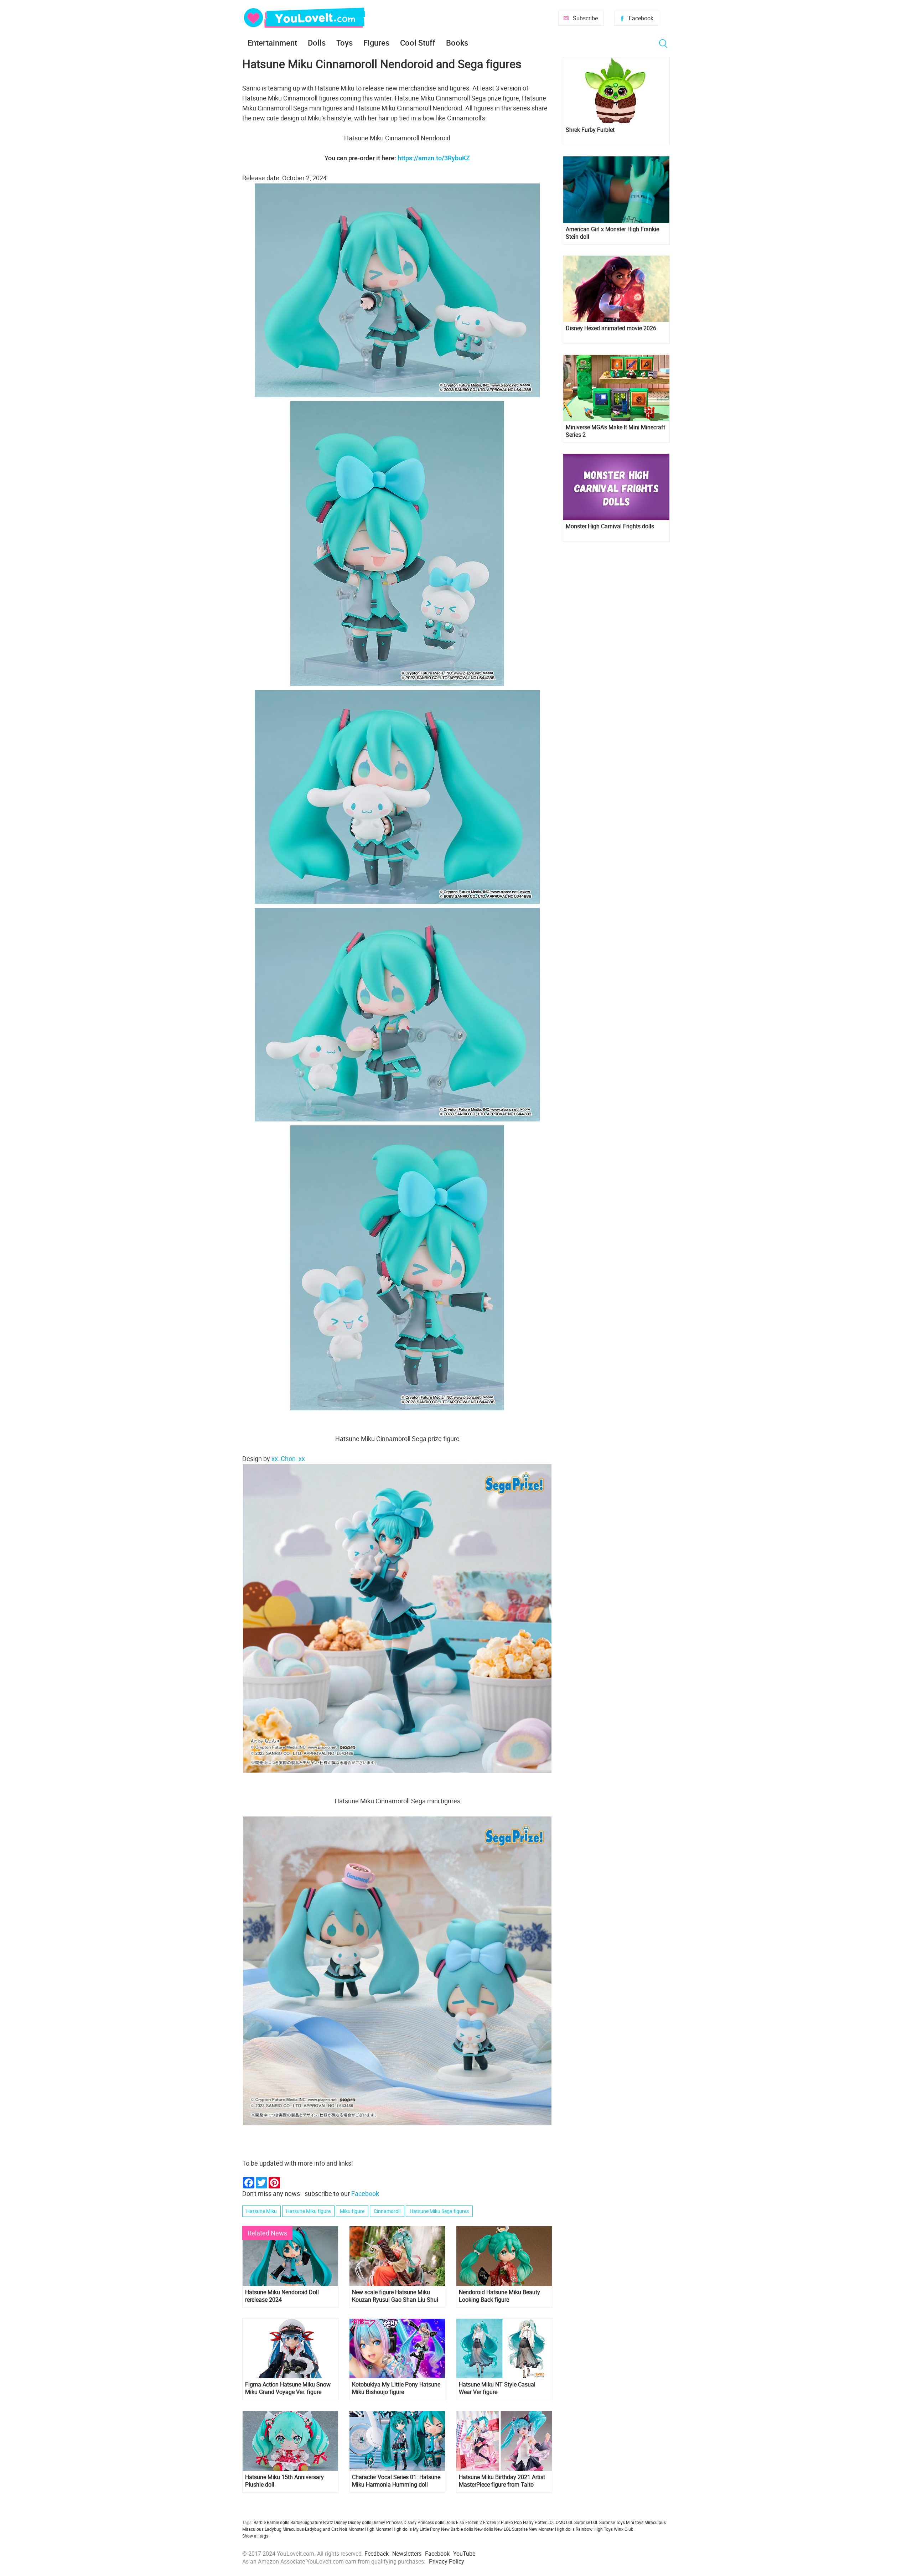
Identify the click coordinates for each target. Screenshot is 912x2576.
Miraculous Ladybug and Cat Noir (315, 2529)
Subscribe (585, 18)
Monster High (361, 2529)
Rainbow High (589, 2529)
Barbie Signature (306, 2522)
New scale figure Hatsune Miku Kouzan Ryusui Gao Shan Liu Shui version (395, 2296)
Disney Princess (387, 2522)
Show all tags (255, 2536)
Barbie (260, 2522)
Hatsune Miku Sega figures (439, 2211)
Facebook (641, 18)
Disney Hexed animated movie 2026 (611, 328)
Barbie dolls (278, 2522)
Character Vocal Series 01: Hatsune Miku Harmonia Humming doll (396, 2481)
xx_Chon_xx (288, 1458)
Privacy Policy (447, 2561)
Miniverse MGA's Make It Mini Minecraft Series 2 (615, 431)
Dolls (317, 43)
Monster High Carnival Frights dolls (610, 526)
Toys (344, 43)
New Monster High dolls (552, 2529)
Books (457, 43)
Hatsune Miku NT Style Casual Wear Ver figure (497, 2388)
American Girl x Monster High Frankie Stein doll (612, 233)
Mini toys (635, 2522)
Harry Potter (535, 2522)
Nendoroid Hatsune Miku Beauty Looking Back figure (499, 2296)
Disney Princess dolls (424, 2522)
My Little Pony (426, 2529)
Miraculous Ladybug (262, 2529)
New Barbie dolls (457, 2529)
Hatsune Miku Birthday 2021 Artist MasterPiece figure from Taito (502, 2481)
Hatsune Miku (261, 2211)
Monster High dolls (394, 2529)
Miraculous (655, 2522)
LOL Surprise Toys (608, 2522)
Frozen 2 (491, 2522)
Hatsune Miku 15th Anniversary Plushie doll (284, 2481)
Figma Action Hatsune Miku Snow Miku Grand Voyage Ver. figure (288, 2388)
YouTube (464, 2554)
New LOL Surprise (511, 2529)
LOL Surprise (578, 2522)
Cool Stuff (418, 43)
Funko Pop (511, 2522)
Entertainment (272, 43)
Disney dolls (360, 2522)
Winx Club (624, 2529)
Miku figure (352, 2211)
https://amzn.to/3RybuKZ (434, 158)
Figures (376, 43)
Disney (341, 2522)
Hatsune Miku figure (308, 2211)
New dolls (484, 2529)
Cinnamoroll (387, 2211)
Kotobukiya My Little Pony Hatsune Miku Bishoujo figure (396, 2388)
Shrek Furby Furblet (590, 130)
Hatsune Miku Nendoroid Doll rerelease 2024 (282, 2296)
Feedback (377, 2554)
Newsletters (407, 2554)
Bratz (328, 2522)
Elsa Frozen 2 (469, 2522)
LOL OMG (556, 2522)
